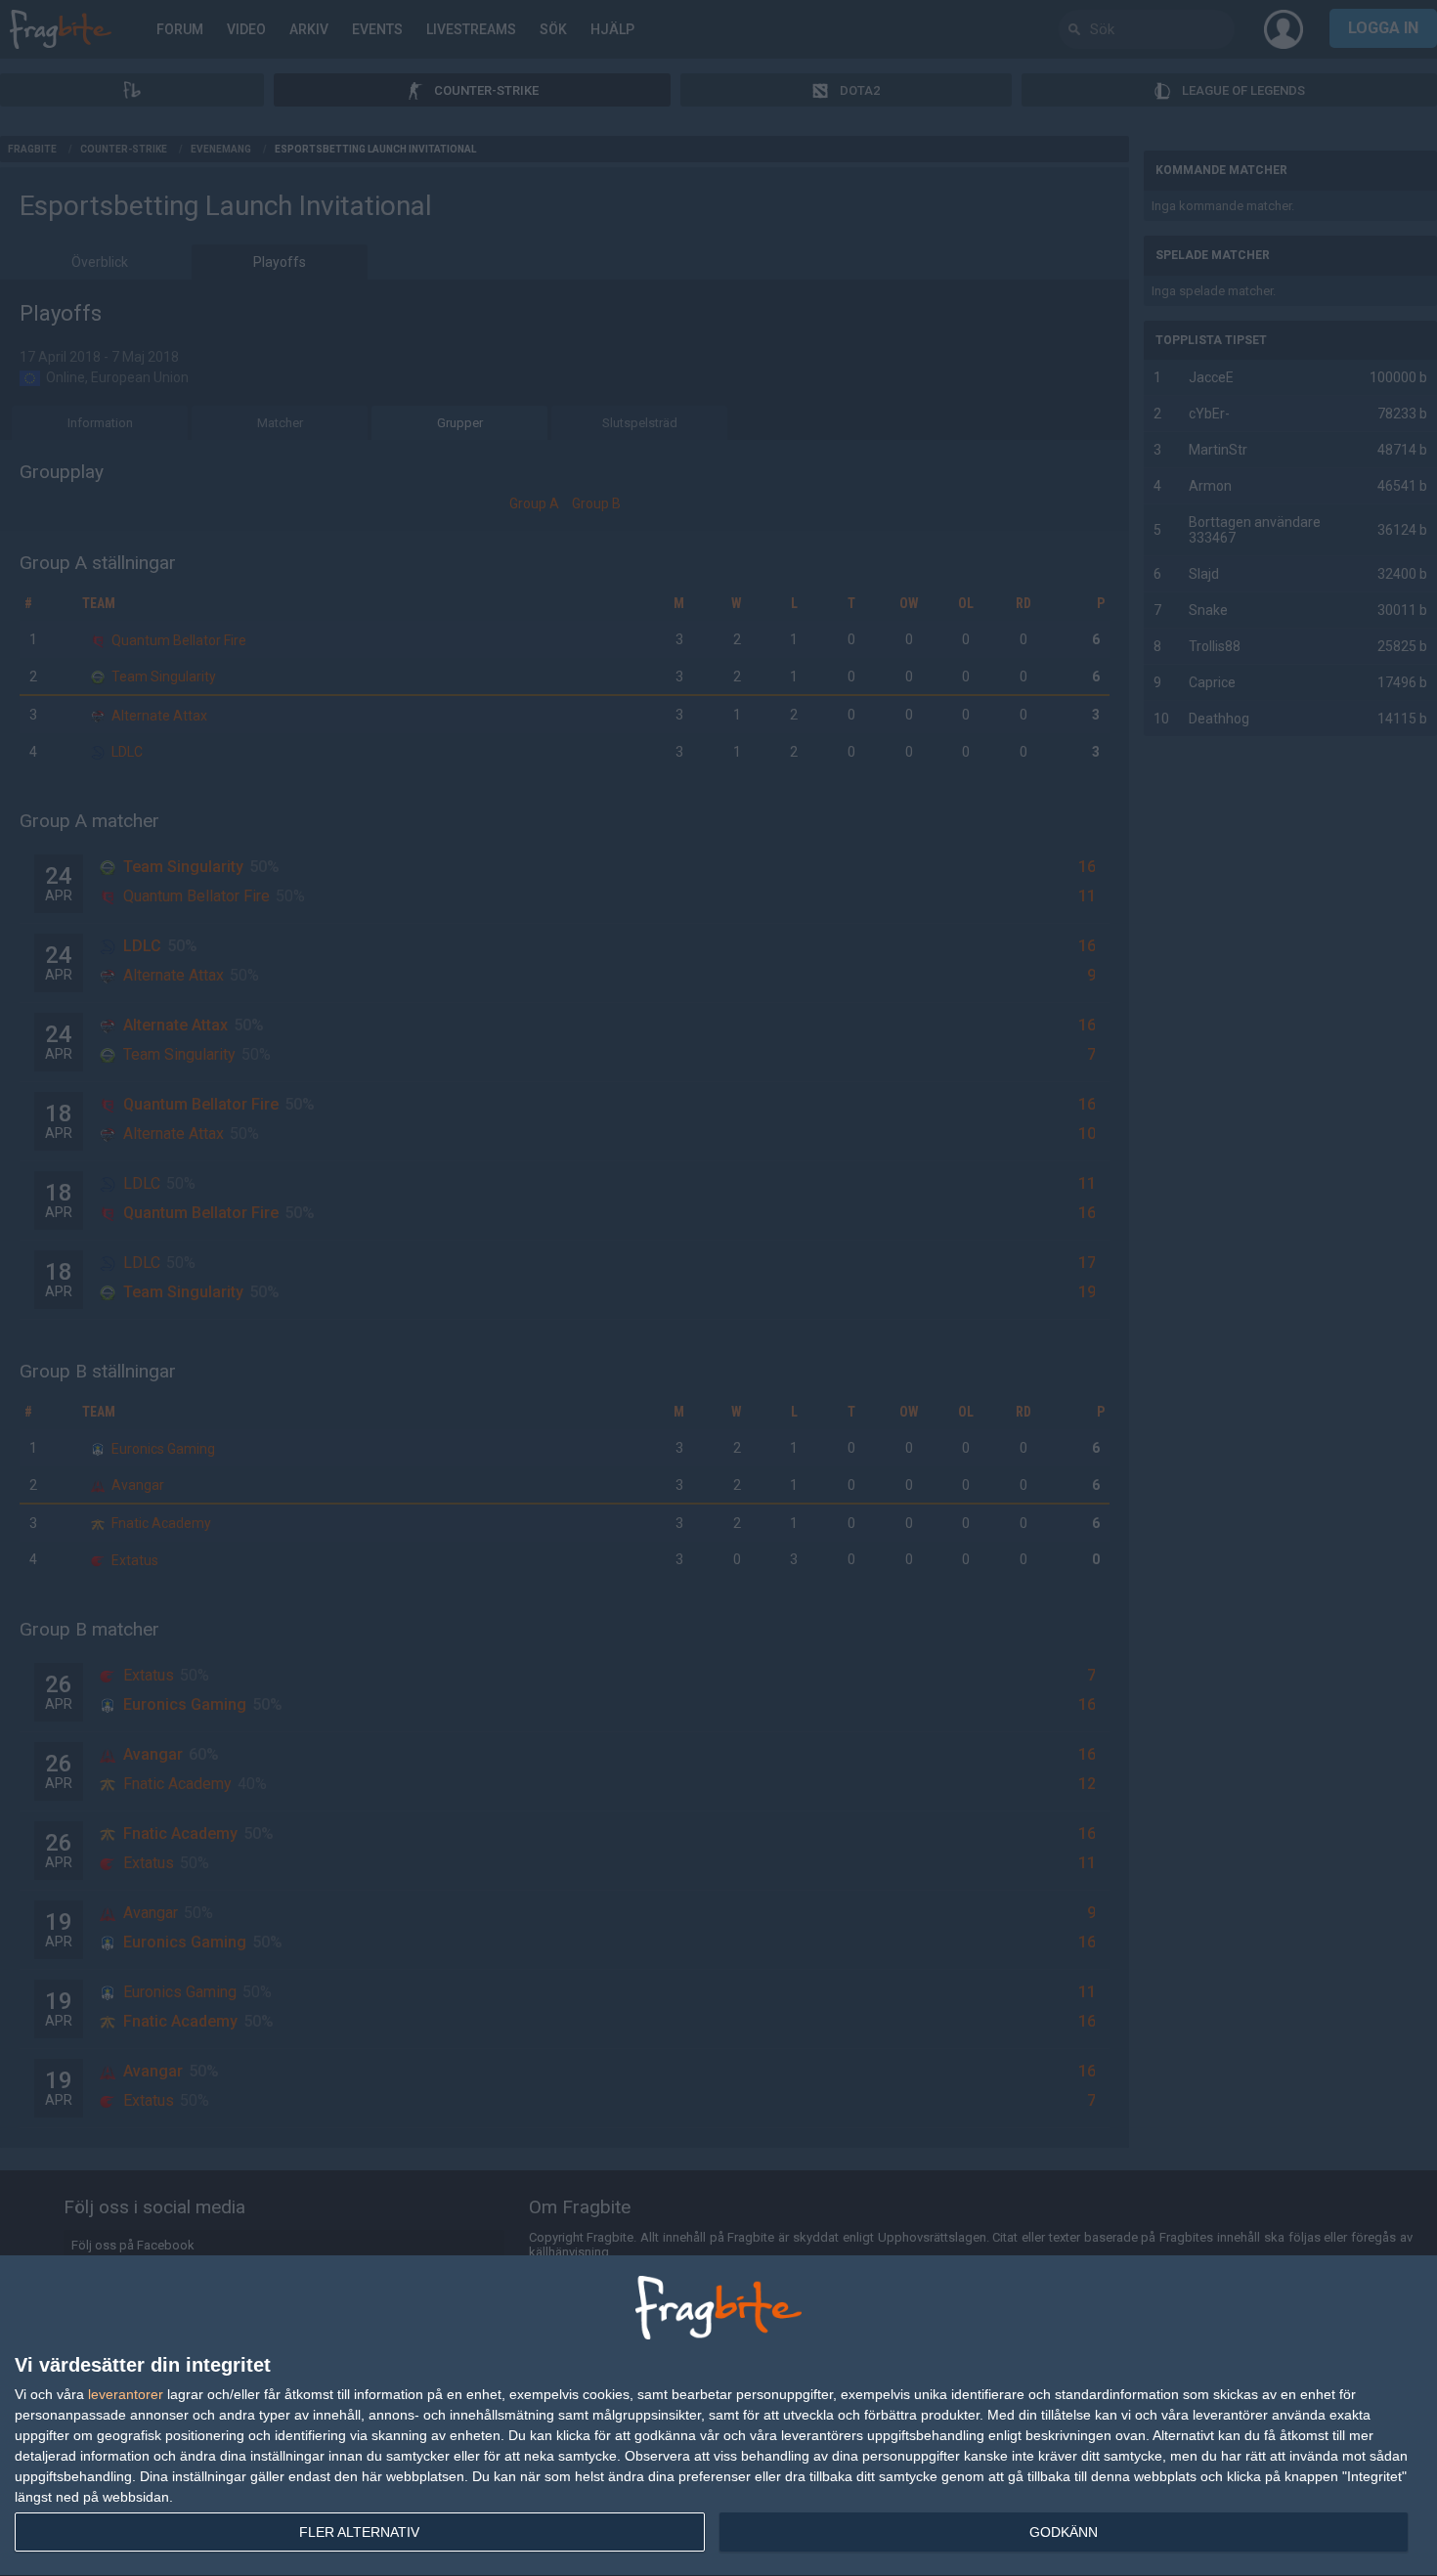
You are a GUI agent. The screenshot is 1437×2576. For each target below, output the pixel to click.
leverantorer (126, 2394)
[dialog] (718, 2416)
